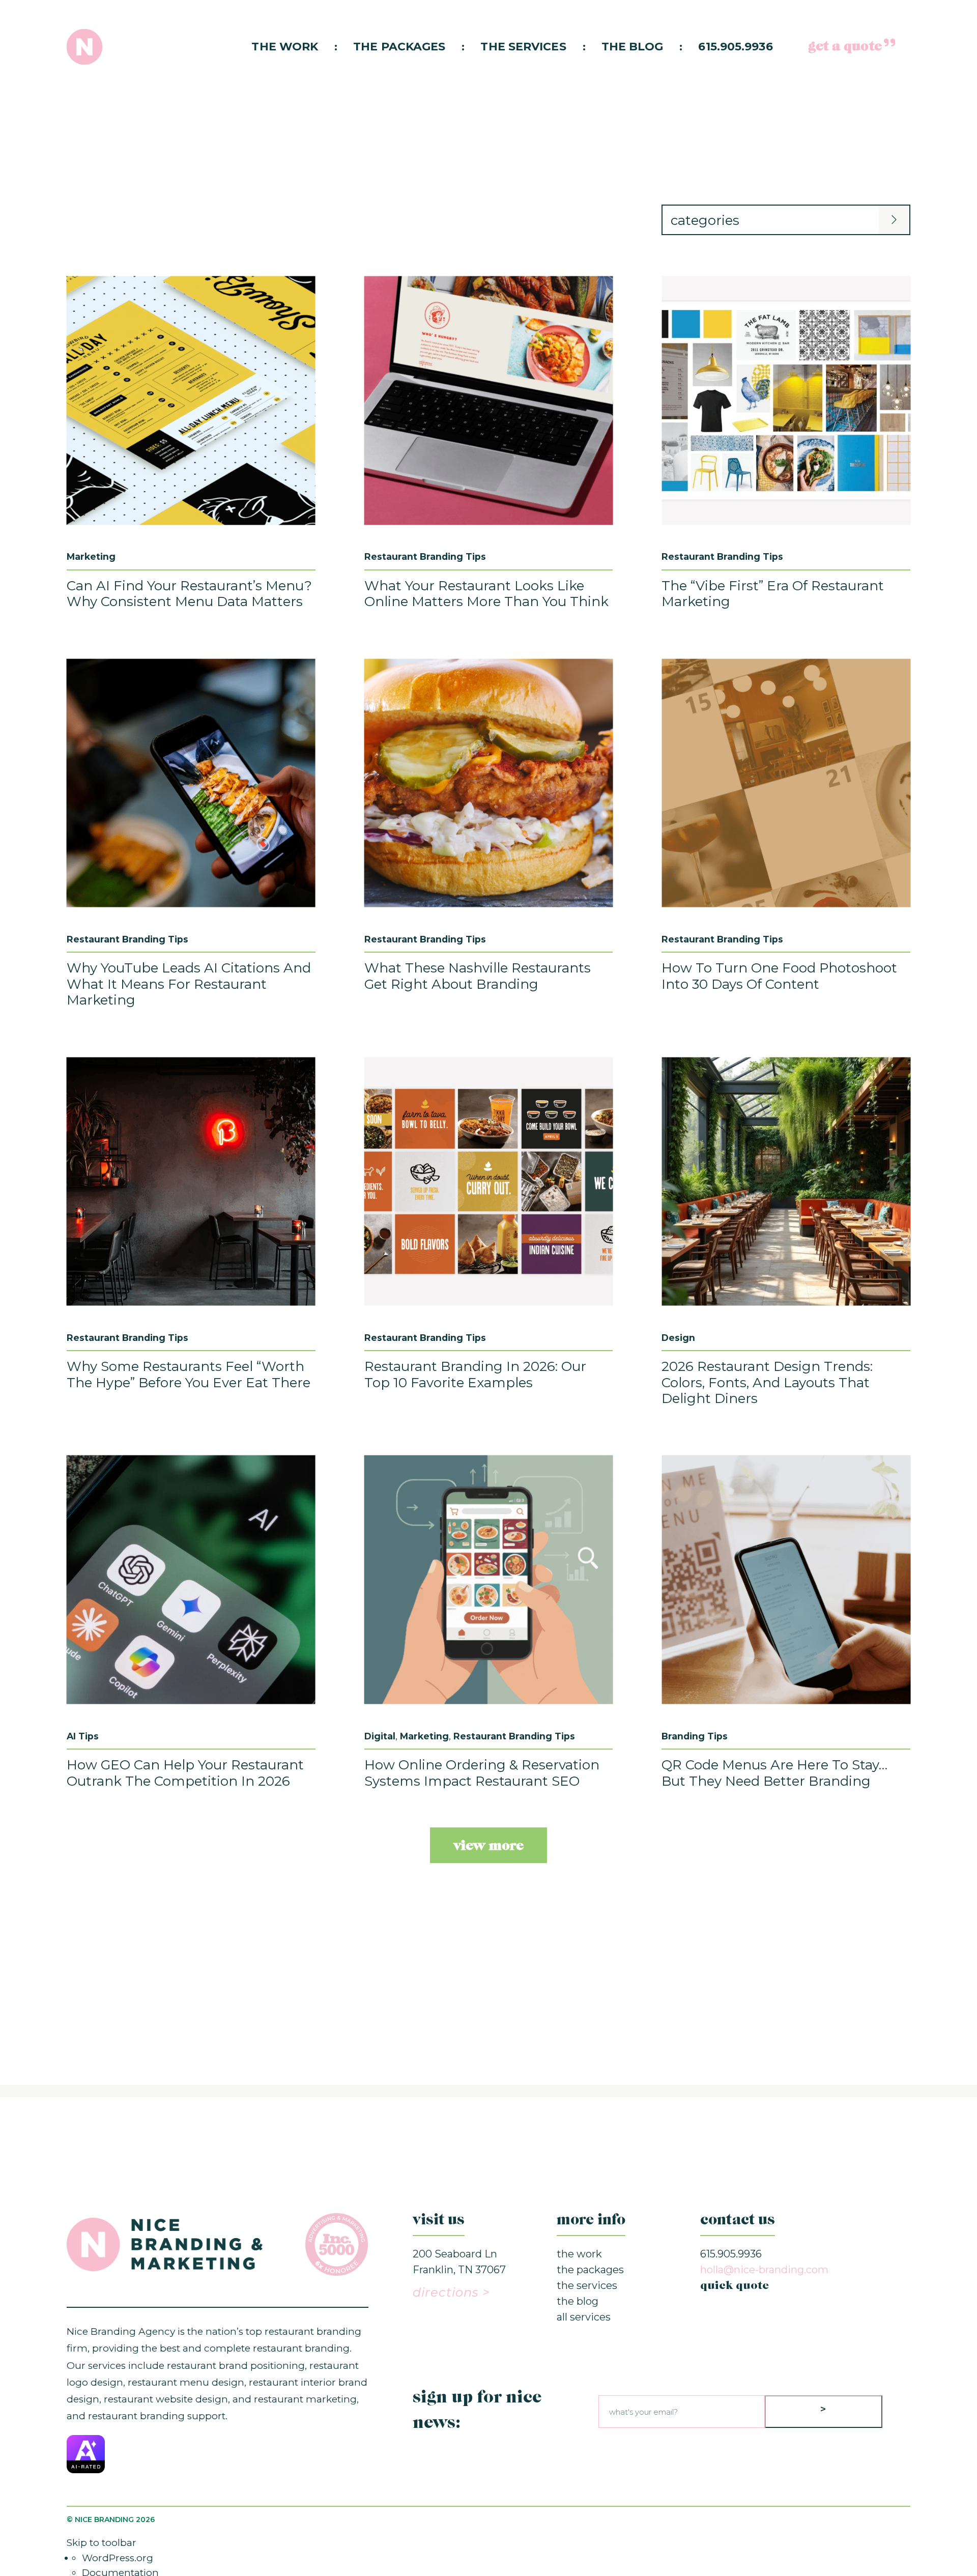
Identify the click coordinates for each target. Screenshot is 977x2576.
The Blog (633, 47)
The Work (285, 47)
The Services (523, 47)
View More (489, 1846)
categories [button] (705, 220)
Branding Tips (695, 1736)
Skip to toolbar (102, 2543)
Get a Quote (845, 47)
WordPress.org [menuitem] (118, 2558)
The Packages (399, 47)
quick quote (735, 2286)
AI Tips (83, 1736)
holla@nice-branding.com (764, 2270)
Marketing (91, 556)
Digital (380, 1736)
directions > (451, 2292)
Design (678, 1338)
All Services (584, 2317)
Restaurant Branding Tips (425, 556)
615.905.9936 (735, 47)
